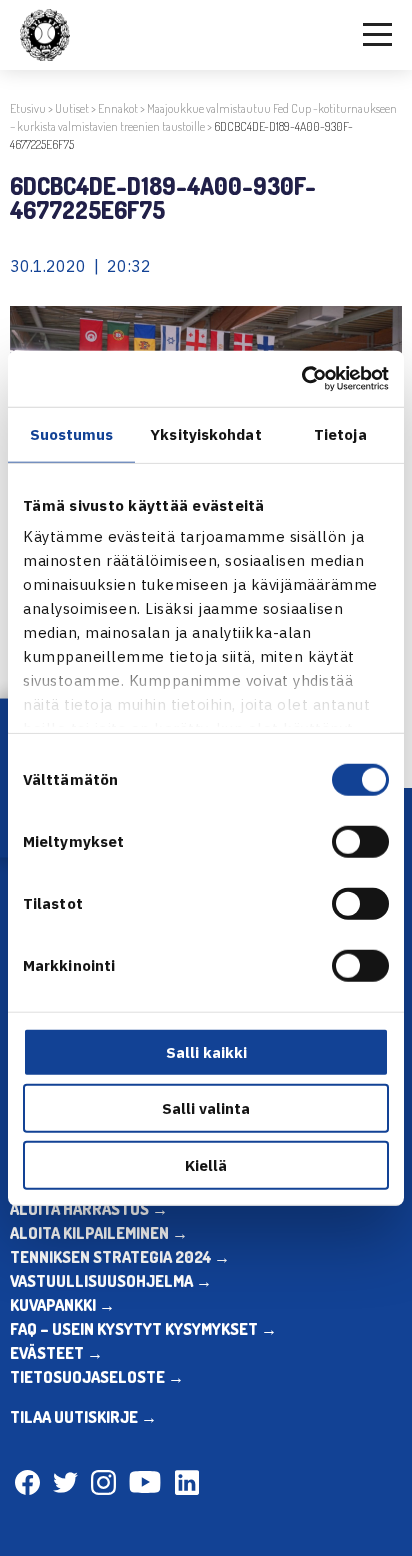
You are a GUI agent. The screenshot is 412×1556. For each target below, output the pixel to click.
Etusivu (28, 108)
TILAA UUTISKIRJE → (83, 1417)
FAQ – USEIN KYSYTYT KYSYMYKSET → (143, 1329)
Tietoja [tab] (340, 433)
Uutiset (72, 108)
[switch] (360, 841)
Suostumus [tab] (72, 433)
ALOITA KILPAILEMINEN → (99, 1233)
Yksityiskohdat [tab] (205, 433)
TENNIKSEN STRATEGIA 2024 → (120, 1257)
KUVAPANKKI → (62, 1305)
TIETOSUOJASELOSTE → (97, 1377)
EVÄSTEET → (56, 1353)
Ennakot (118, 108)
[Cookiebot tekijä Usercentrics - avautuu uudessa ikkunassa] (301, 379)
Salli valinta (206, 1108)
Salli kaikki (206, 1051)
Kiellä (206, 1164)
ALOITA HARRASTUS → (89, 1209)
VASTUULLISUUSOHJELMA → (111, 1281)
